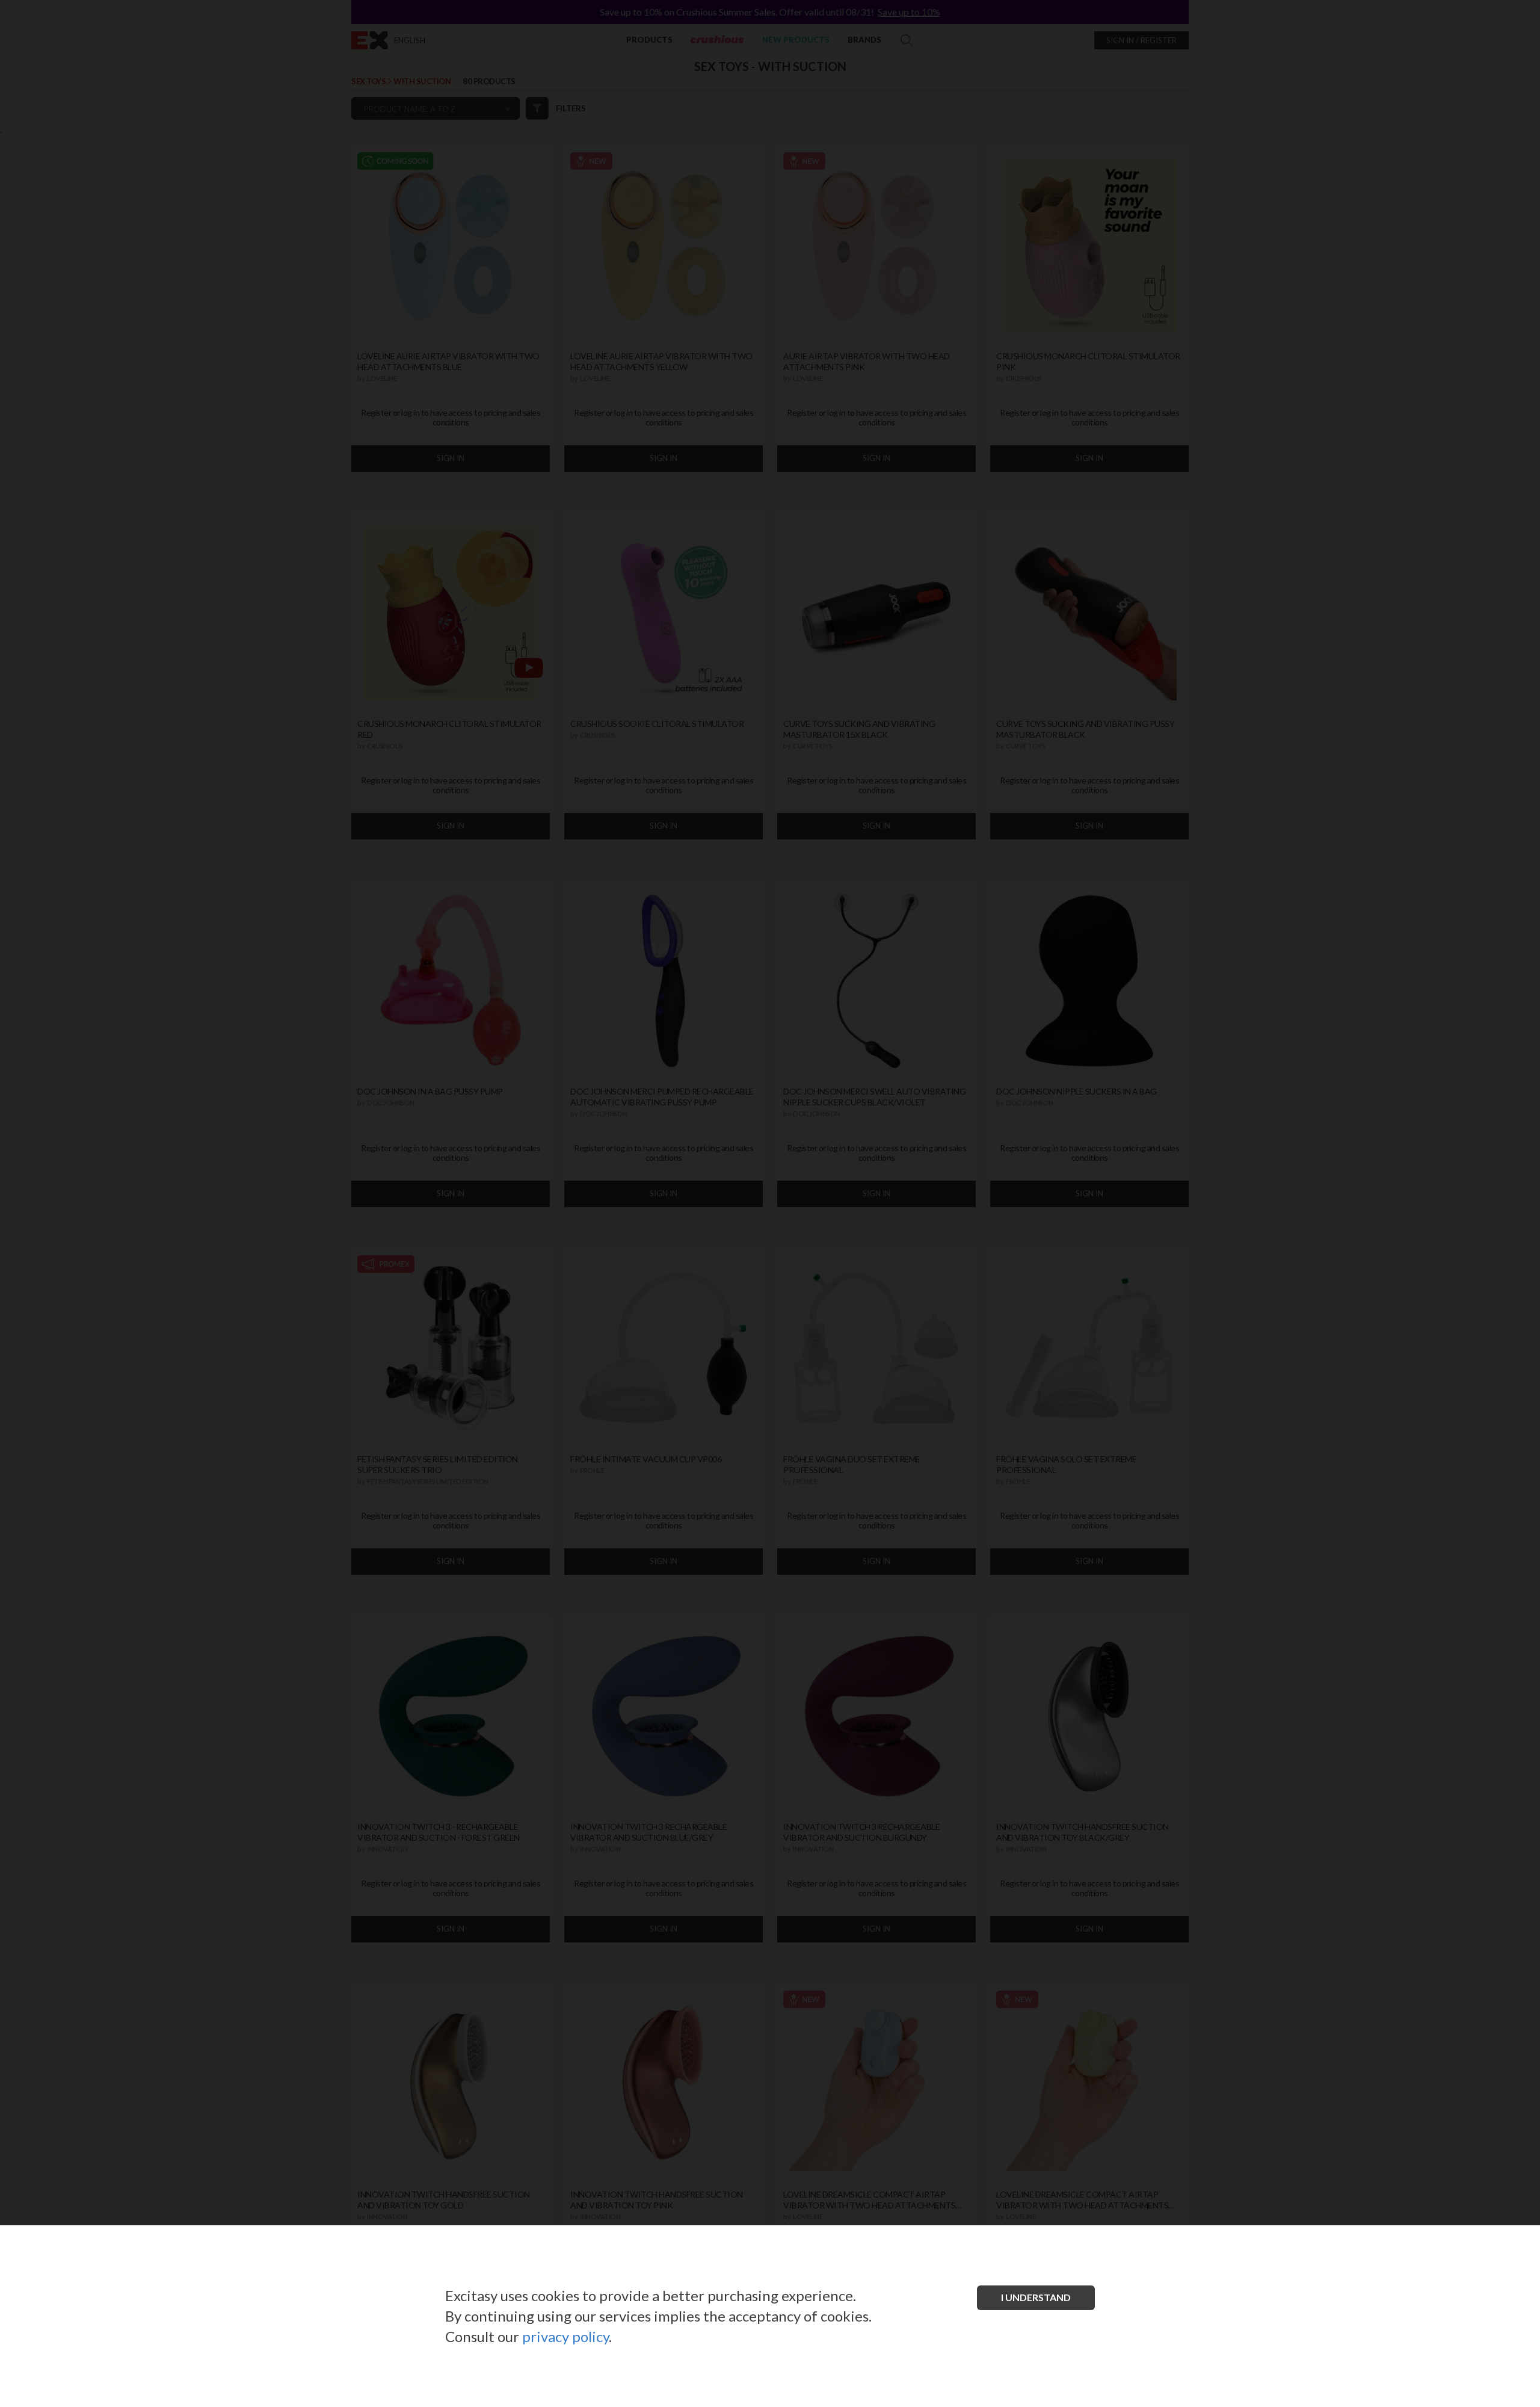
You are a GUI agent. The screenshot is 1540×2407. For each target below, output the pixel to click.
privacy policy (565, 2336)
